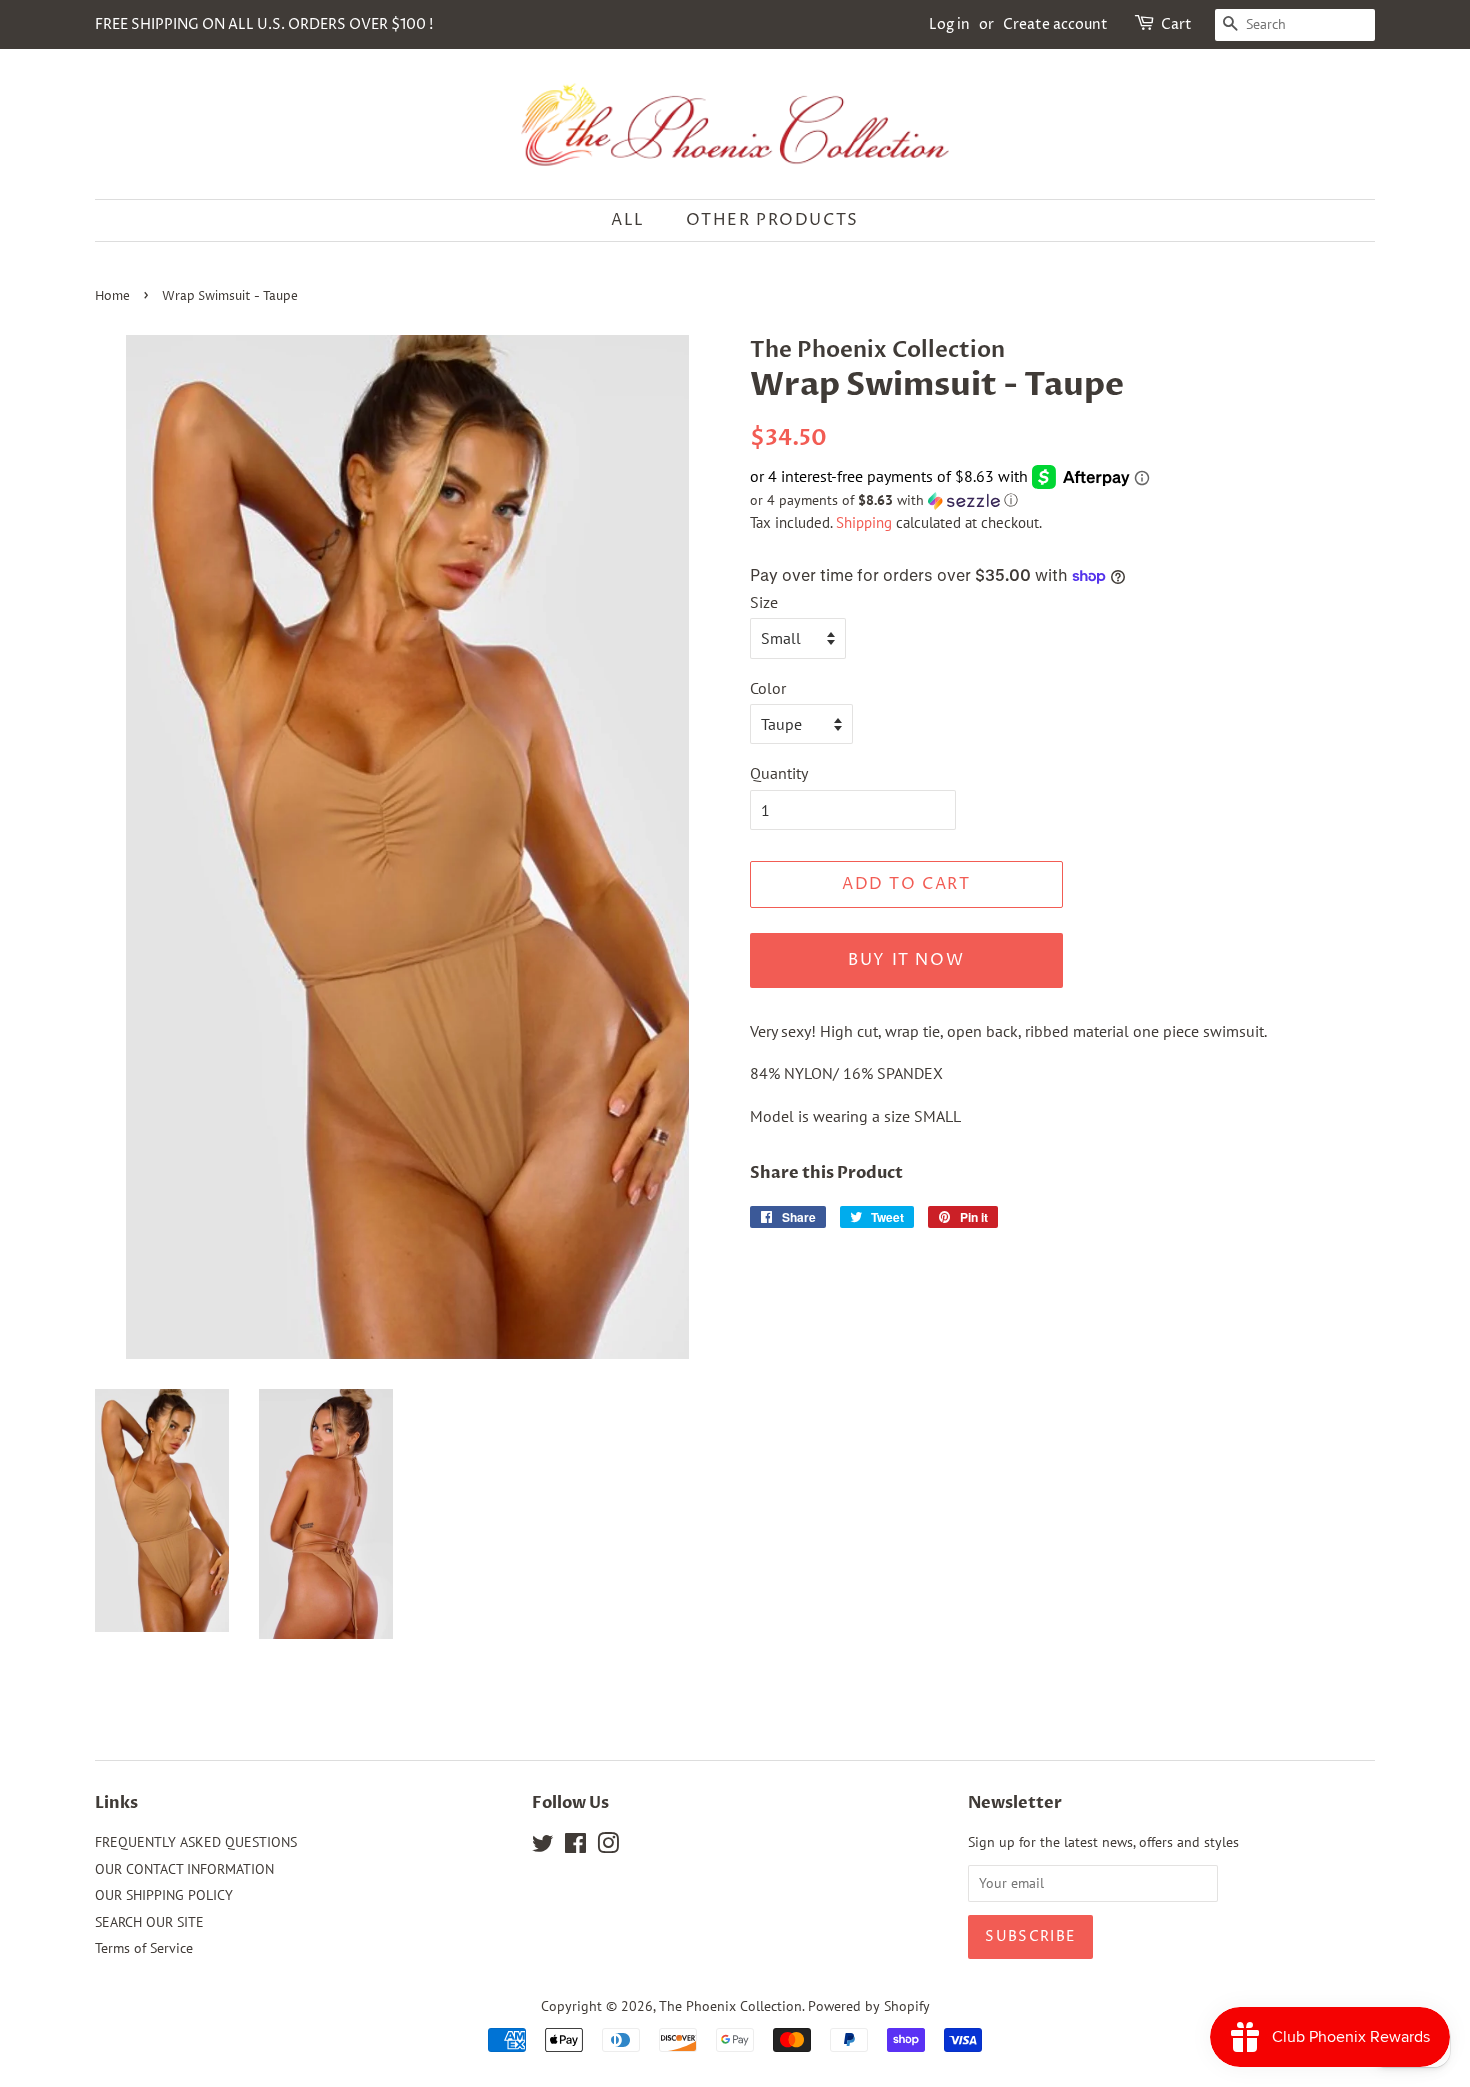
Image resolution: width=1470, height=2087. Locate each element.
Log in (949, 24)
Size (764, 602)
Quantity (779, 773)
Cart (1176, 24)
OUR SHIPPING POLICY (164, 1895)
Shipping (864, 522)
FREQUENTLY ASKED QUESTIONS (196, 1842)
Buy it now (906, 960)
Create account (1055, 24)
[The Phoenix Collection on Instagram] (608, 1847)
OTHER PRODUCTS (772, 220)
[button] (1062, 500)
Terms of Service (144, 1948)
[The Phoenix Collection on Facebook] (575, 1847)
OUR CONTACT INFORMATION (184, 1869)
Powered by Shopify (869, 2006)
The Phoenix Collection (730, 2006)
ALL (628, 220)
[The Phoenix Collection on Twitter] (543, 1847)
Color (768, 688)
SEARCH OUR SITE (149, 1922)
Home (112, 296)
